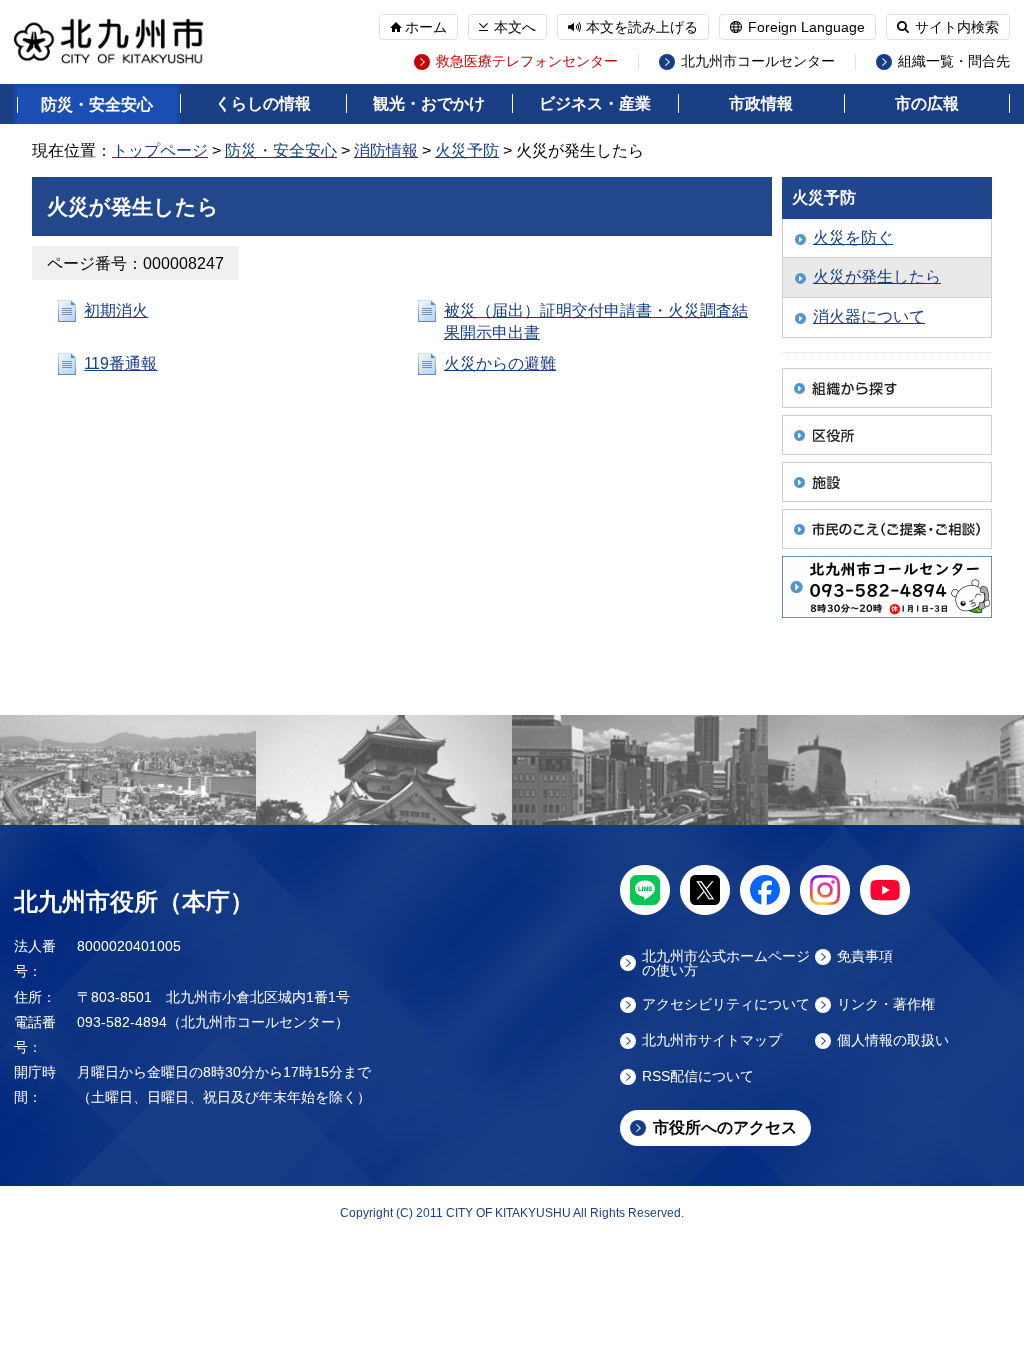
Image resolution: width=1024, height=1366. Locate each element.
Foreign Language (806, 27)
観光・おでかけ (429, 103)
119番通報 (120, 363)
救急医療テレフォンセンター (527, 61)
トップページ (160, 150)
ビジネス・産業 (595, 103)
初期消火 (116, 310)
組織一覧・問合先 (954, 61)
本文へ (515, 27)
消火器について (869, 316)
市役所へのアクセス (725, 1127)
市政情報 (761, 103)
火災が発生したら (877, 276)
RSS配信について (698, 1076)
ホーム (426, 27)
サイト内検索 (957, 27)
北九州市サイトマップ (712, 1040)
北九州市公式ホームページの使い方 (726, 963)
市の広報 (927, 103)
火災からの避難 (500, 363)
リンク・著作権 (886, 1004)
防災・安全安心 (97, 104)
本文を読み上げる (642, 27)
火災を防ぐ (853, 237)
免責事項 (865, 956)
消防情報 (386, 150)
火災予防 (467, 150)
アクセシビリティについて (726, 1004)
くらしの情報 (263, 103)
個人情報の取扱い (893, 1040)
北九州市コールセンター (758, 61)
